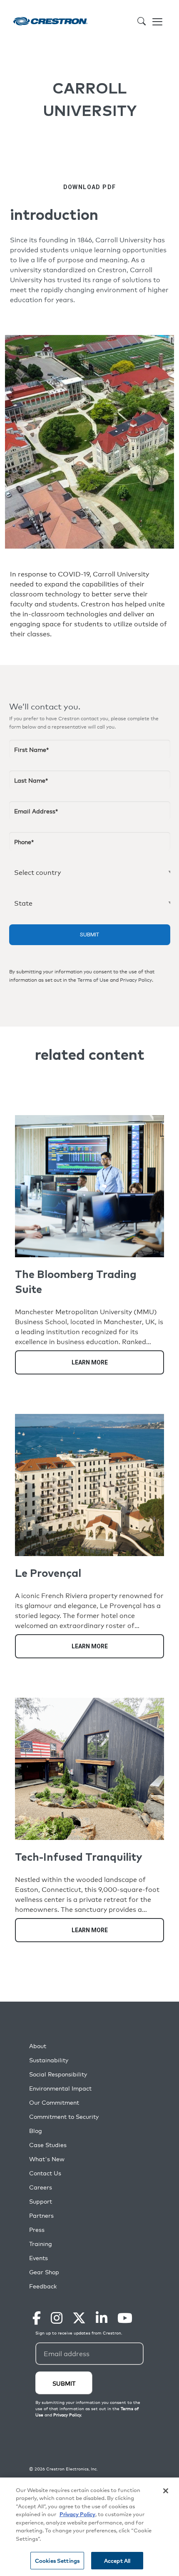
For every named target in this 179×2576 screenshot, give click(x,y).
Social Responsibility (58, 2074)
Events (39, 2258)
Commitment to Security (64, 2117)
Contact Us (45, 2173)
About (38, 2046)
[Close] (166, 2491)
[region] (89, 2527)
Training (41, 2244)
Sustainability (49, 2060)
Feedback (43, 2286)
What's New (47, 2159)
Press (37, 2230)
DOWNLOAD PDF (90, 187)
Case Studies (48, 2145)
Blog (36, 2131)
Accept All (117, 2560)
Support (41, 2201)
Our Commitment (54, 2102)
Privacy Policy (136, 980)
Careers (41, 2187)
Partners (41, 2215)
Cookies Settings (57, 2560)
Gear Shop (44, 2272)
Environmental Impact (60, 2088)
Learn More (90, 1362)
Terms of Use (93, 980)
